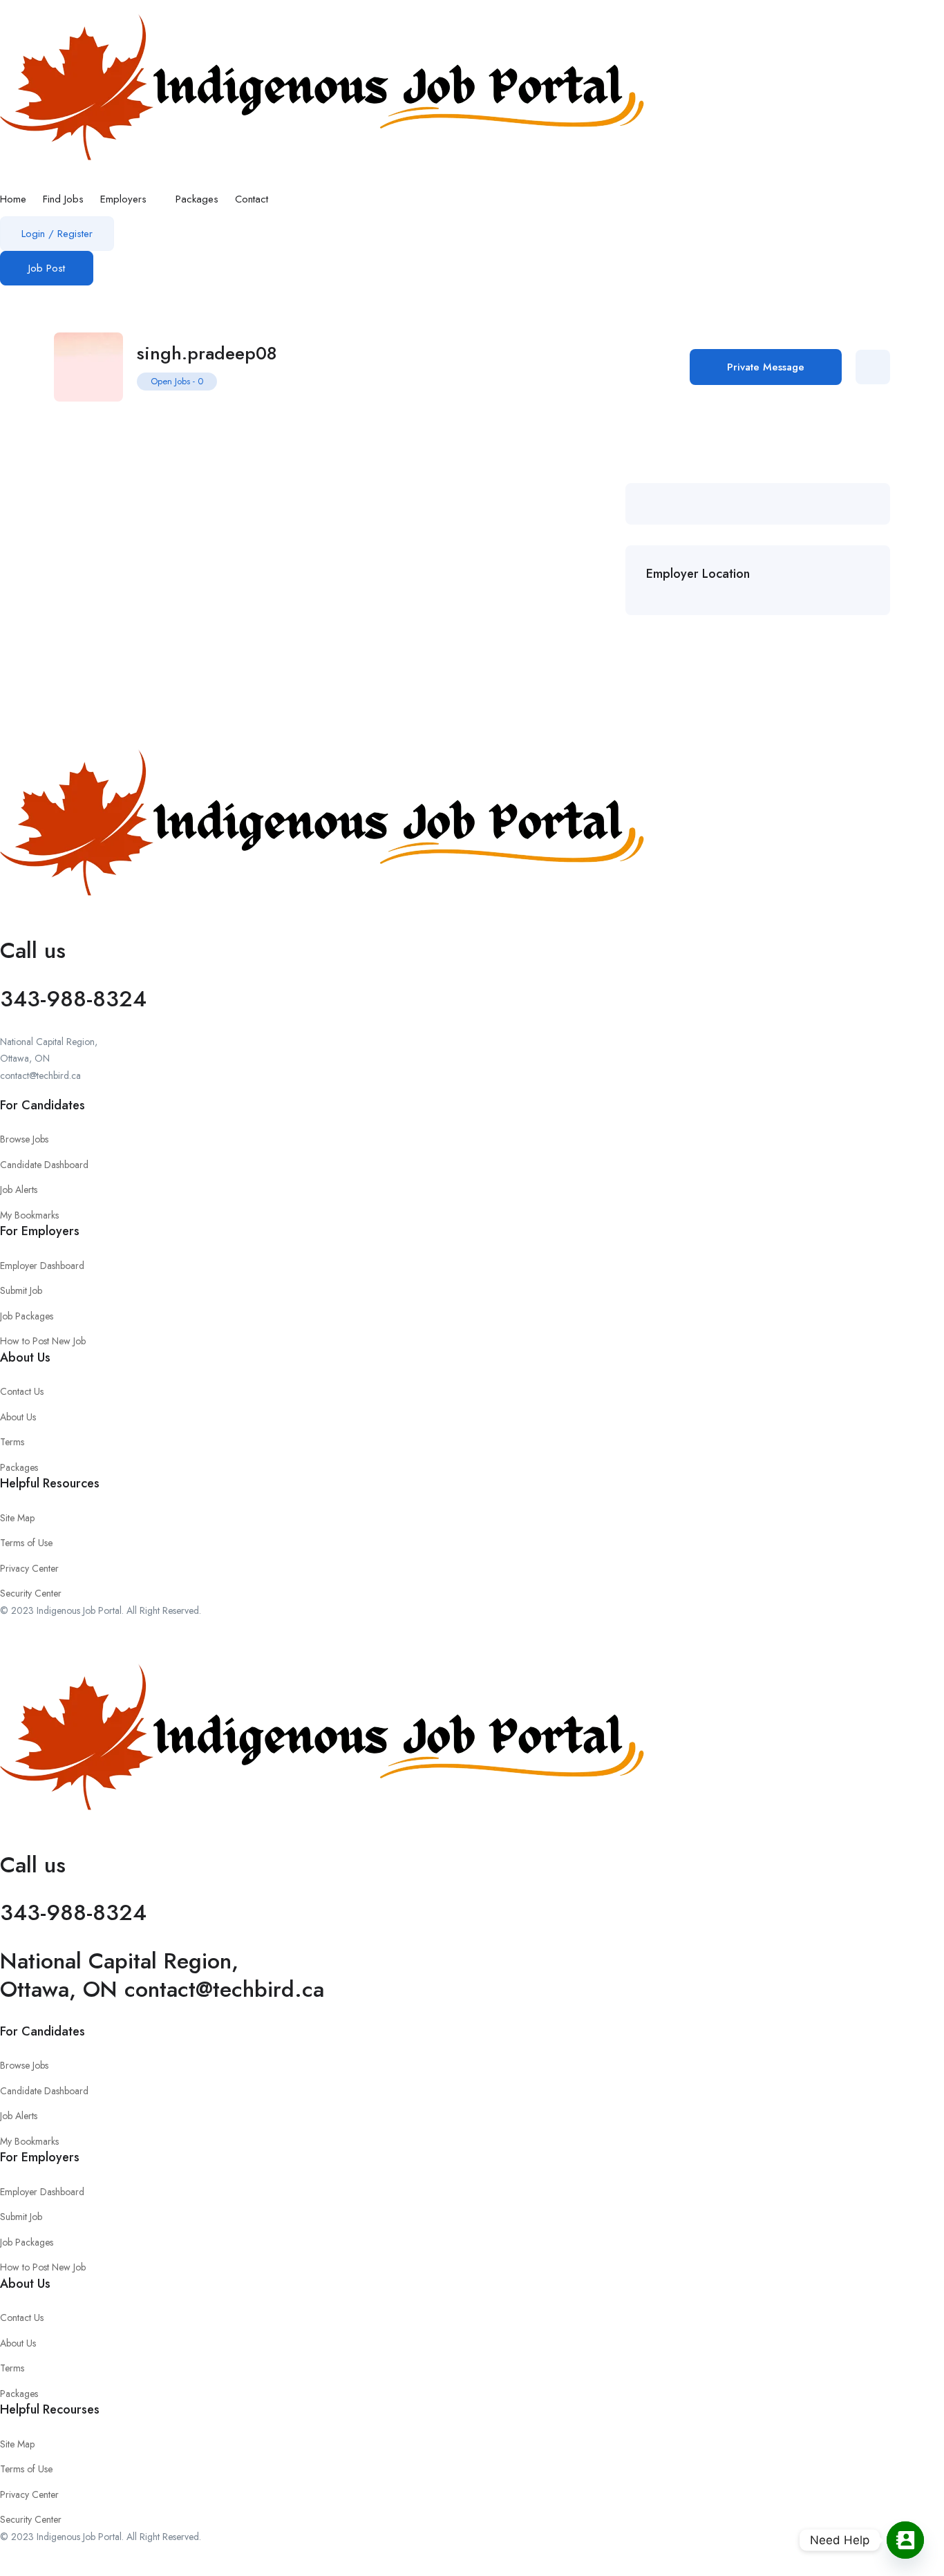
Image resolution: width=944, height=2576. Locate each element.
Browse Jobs (24, 1139)
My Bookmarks (29, 1215)
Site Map (17, 1518)
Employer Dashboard (42, 1266)
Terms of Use (26, 1543)
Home (13, 199)
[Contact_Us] (905, 2540)
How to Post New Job (43, 1341)
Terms (12, 1442)
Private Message (766, 367)
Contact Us (22, 1391)
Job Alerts (19, 1190)
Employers (125, 199)
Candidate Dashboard (44, 1165)
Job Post (47, 268)
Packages (197, 199)
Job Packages (27, 1316)
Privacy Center (29, 1568)
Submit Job (21, 1290)
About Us (18, 1417)
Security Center (31, 1593)
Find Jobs (63, 199)
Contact (252, 199)
